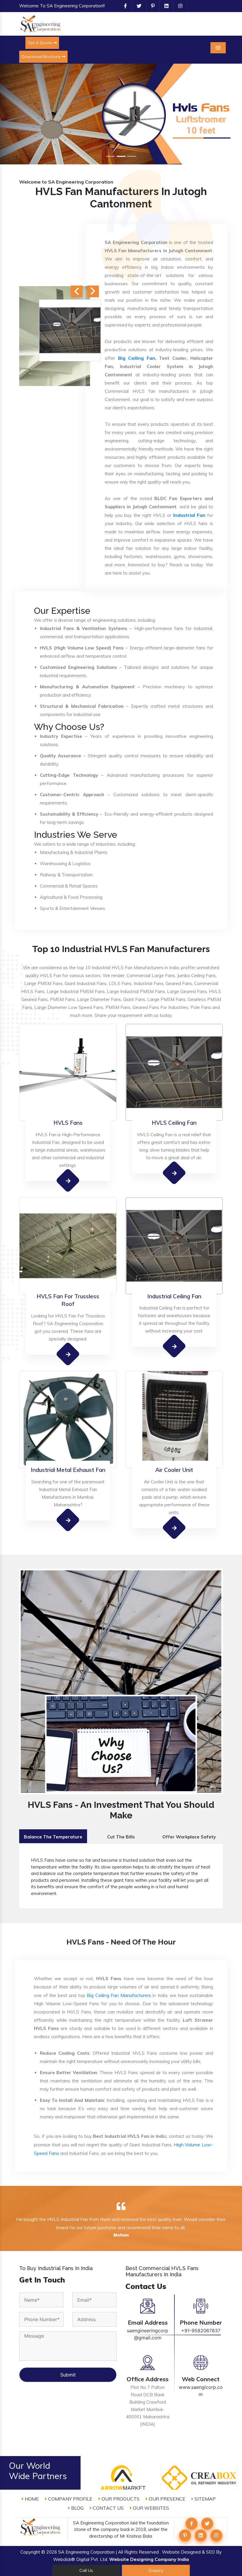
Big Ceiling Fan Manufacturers (119, 1995)
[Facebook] (123, 6)
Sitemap (205, 2499)
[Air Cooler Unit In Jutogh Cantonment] (174, 1527)
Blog (77, 2508)
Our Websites (150, 2508)
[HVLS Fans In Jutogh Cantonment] (68, 1180)
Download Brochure (42, 57)
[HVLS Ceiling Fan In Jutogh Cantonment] (174, 1173)
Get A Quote (40, 43)
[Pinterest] (151, 6)
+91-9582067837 (201, 2331)
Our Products (120, 2499)
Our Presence (166, 2499)
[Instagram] (178, 6)
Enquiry (156, 2570)
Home (31, 2499)
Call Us (86, 2570)
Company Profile (70, 2499)
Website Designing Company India (149, 2559)
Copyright (30, 2552)
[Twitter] (137, 6)
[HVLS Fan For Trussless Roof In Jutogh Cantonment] (68, 1354)
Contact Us (108, 2508)
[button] (18, 114)
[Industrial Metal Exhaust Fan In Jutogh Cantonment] (68, 1520)
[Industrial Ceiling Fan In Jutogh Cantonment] (174, 1346)
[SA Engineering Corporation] (41, 23)
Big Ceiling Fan (137, 358)
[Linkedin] (164, 6)
